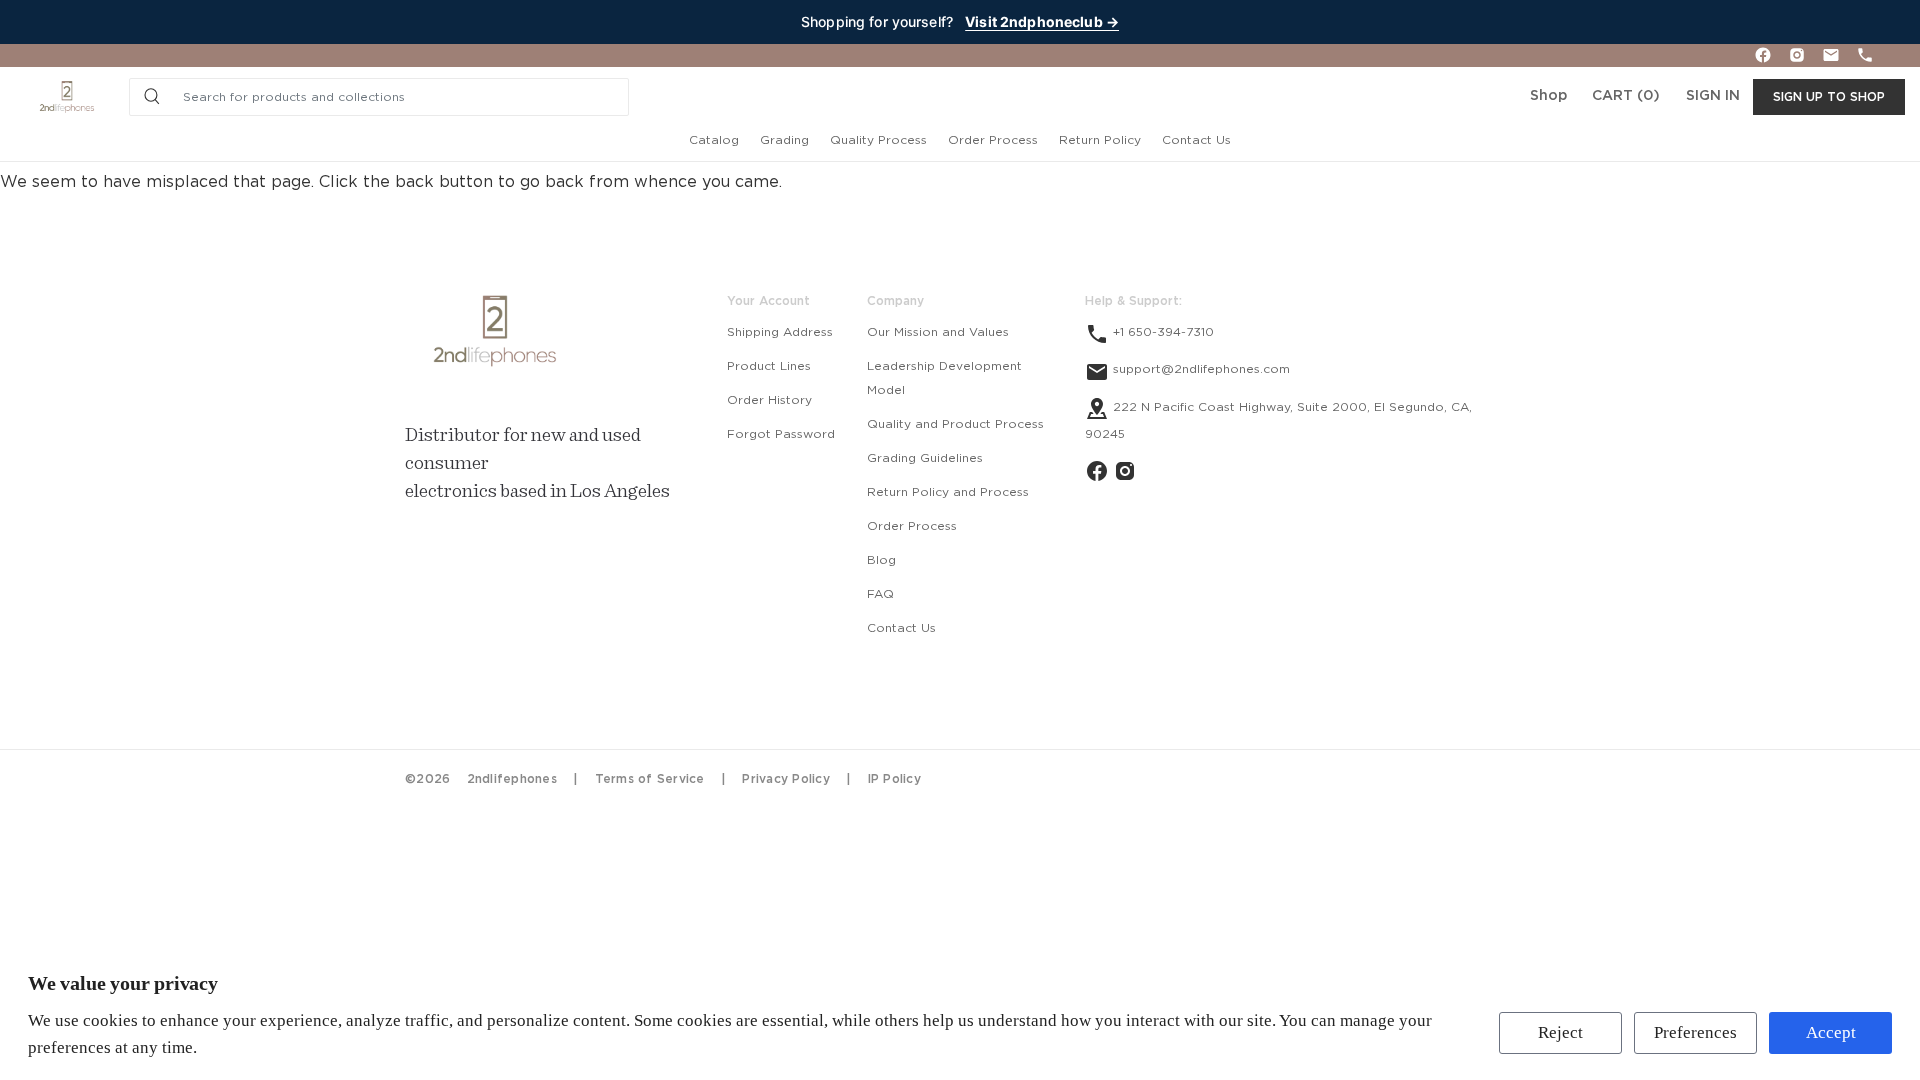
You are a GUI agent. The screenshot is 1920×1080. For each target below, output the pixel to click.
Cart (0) (1626, 96)
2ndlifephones (512, 779)
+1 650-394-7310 (1161, 332)
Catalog (714, 140)
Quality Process (878, 140)
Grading (784, 140)
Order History (769, 400)
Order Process (993, 140)
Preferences (1695, 1032)
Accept (1831, 1032)
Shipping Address (780, 332)
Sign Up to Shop (1829, 97)
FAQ (880, 594)
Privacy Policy (786, 779)
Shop (1548, 96)
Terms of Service (650, 779)
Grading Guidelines (925, 458)
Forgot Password (781, 434)
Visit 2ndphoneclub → (1042, 21)
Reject (1560, 1032)
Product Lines (769, 366)
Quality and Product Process (955, 424)
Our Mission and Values (938, 332)
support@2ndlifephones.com (1199, 369)
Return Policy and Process (948, 492)
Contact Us (1196, 140)
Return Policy (1100, 140)
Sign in (1713, 96)
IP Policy (894, 779)
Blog (881, 560)
